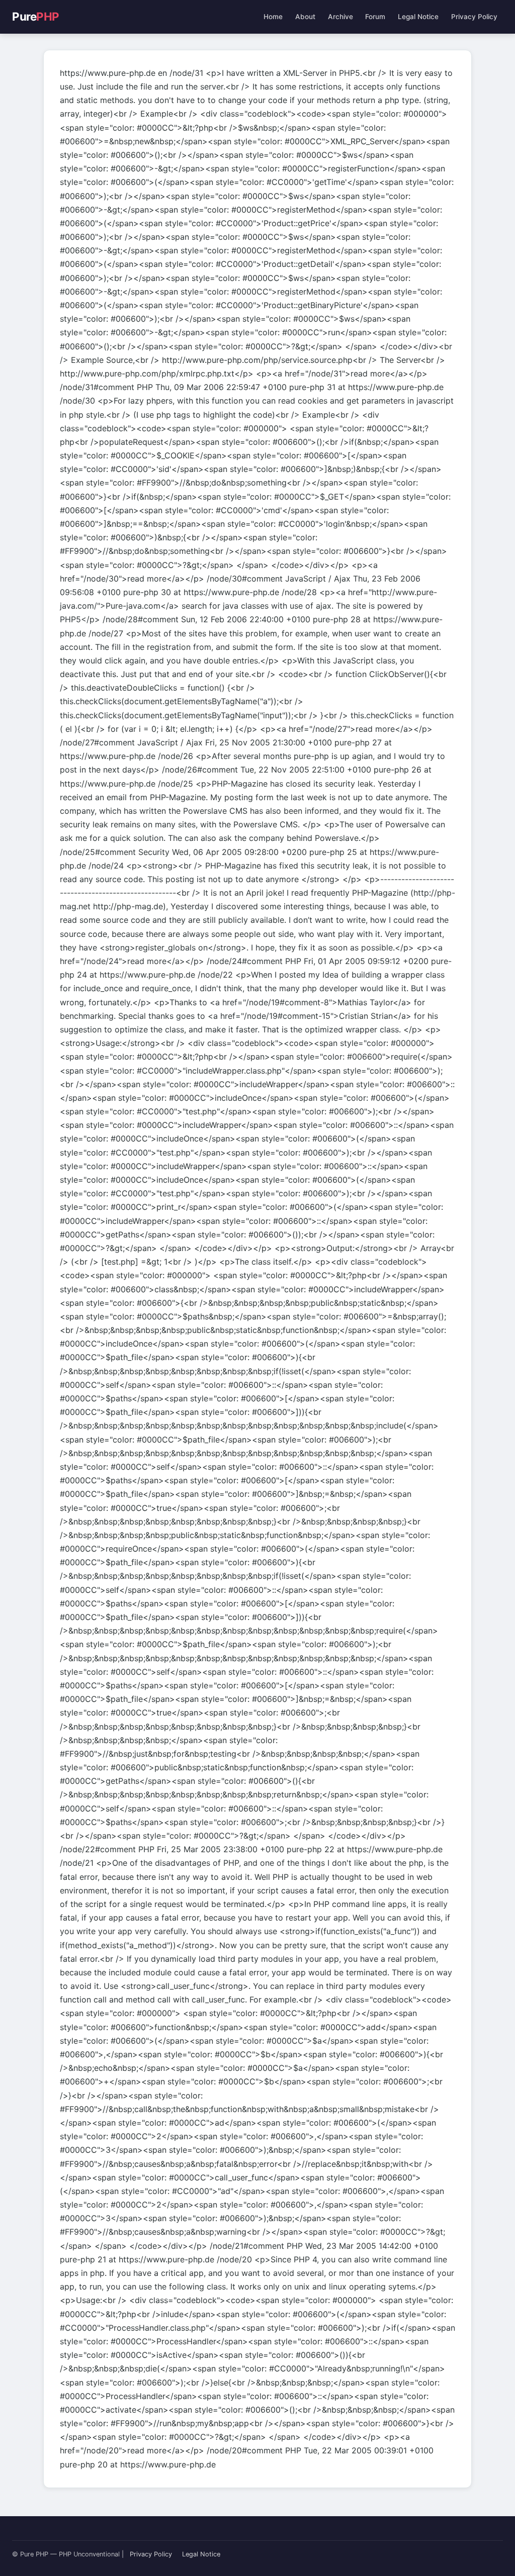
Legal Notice (418, 17)
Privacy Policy (474, 17)
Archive (340, 17)
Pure (36, 16)
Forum (375, 17)
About (305, 17)
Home (273, 17)
